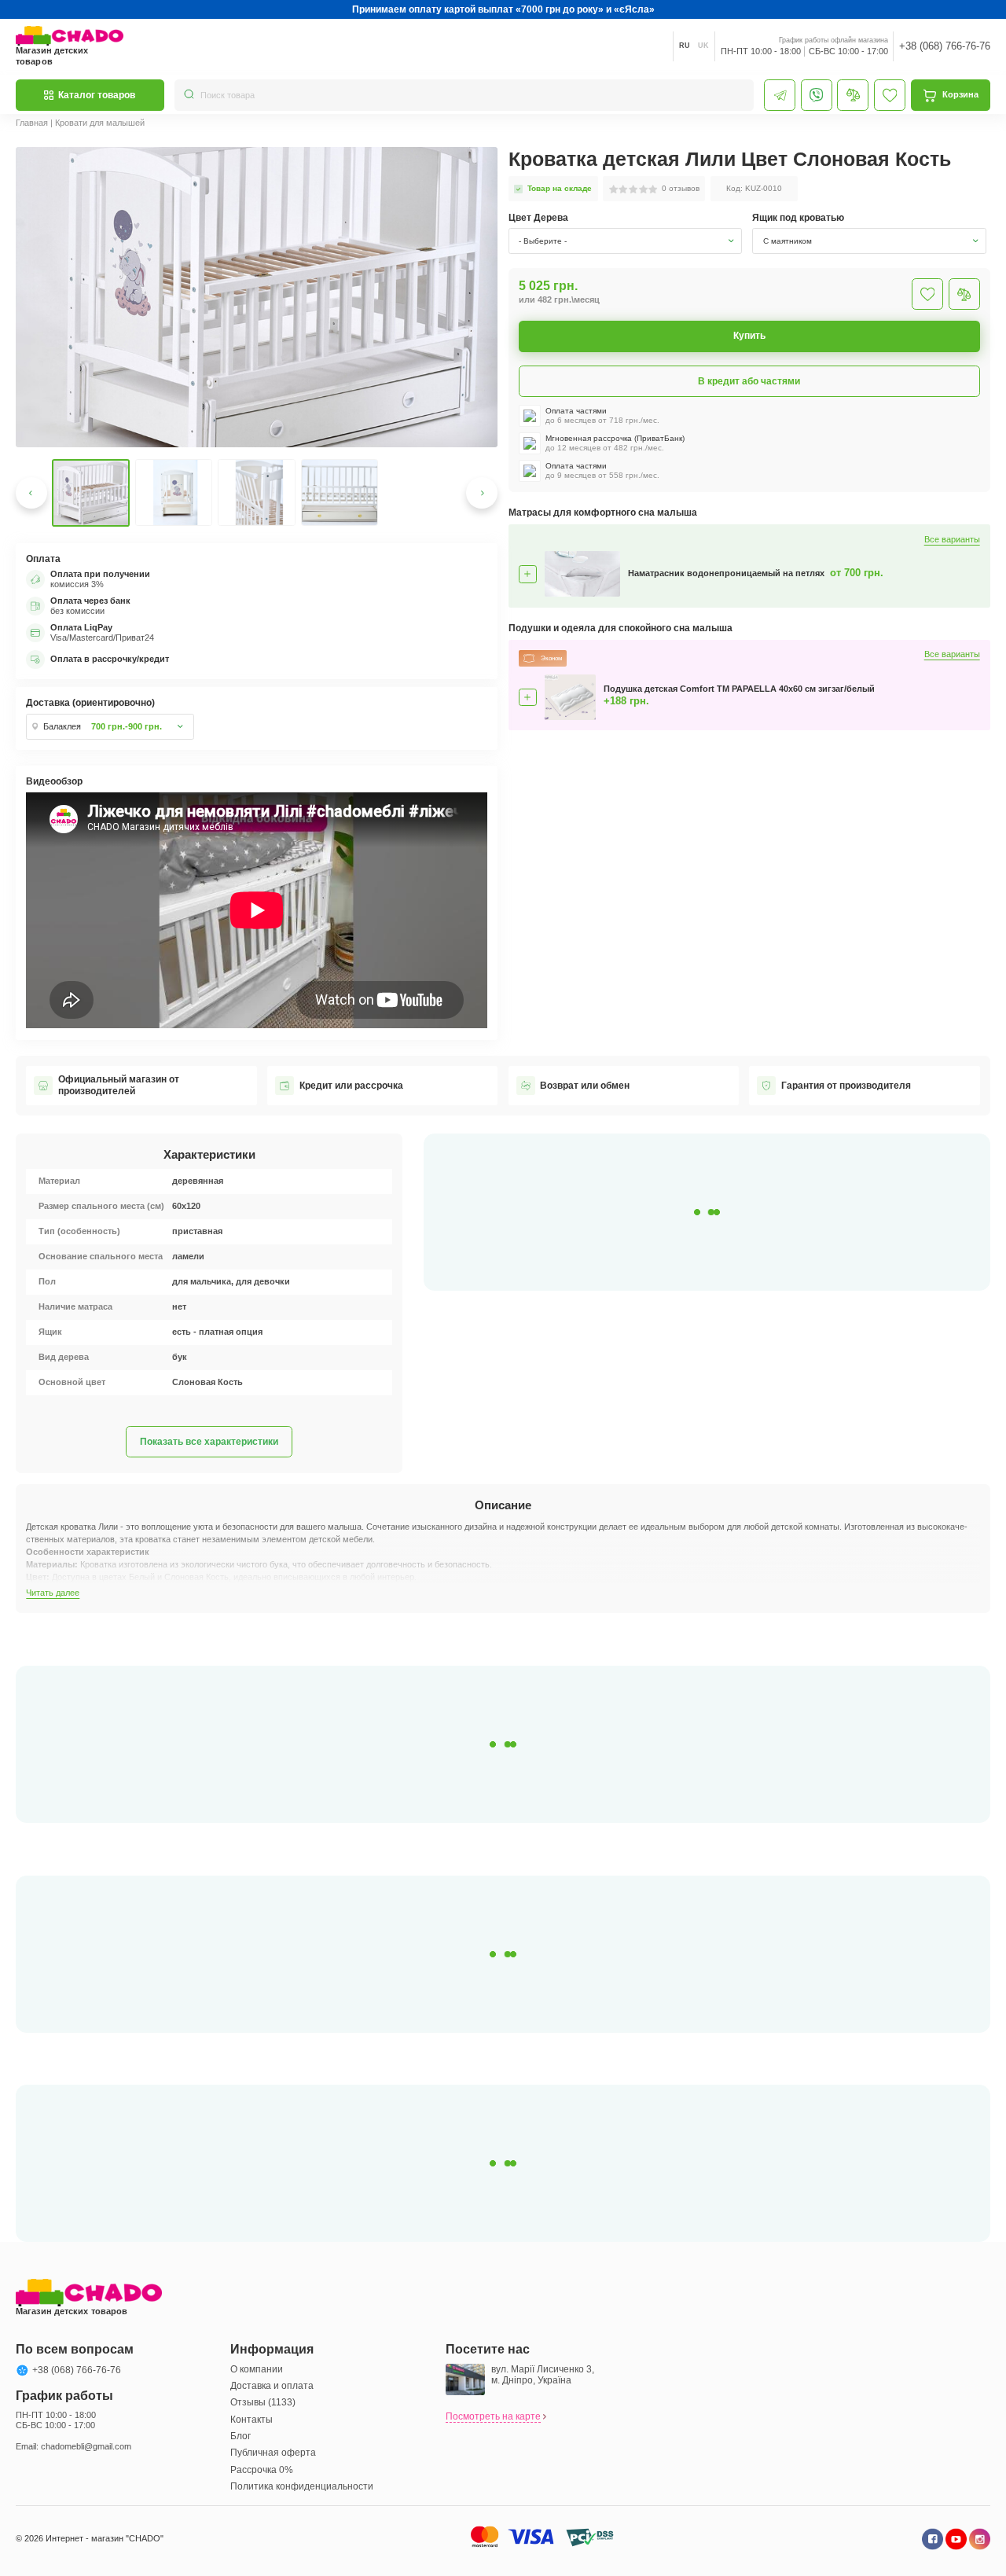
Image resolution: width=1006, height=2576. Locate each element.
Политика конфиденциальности (302, 2486)
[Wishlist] (890, 95)
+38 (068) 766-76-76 (945, 46)
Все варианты (952, 540)
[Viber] (817, 95)
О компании (257, 2369)
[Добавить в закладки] (927, 294)
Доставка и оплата (272, 2386)
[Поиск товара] (189, 95)
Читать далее (53, 1593)
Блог (240, 2436)
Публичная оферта (273, 2453)
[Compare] (853, 95)
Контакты (251, 2420)
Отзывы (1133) (263, 2402)
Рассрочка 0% (262, 2470)
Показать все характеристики (209, 1442)
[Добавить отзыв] (964, 294)
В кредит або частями (749, 381)
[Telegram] (780, 95)
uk (703, 46)
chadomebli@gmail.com (86, 2446)
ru (685, 46)
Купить (749, 336)
